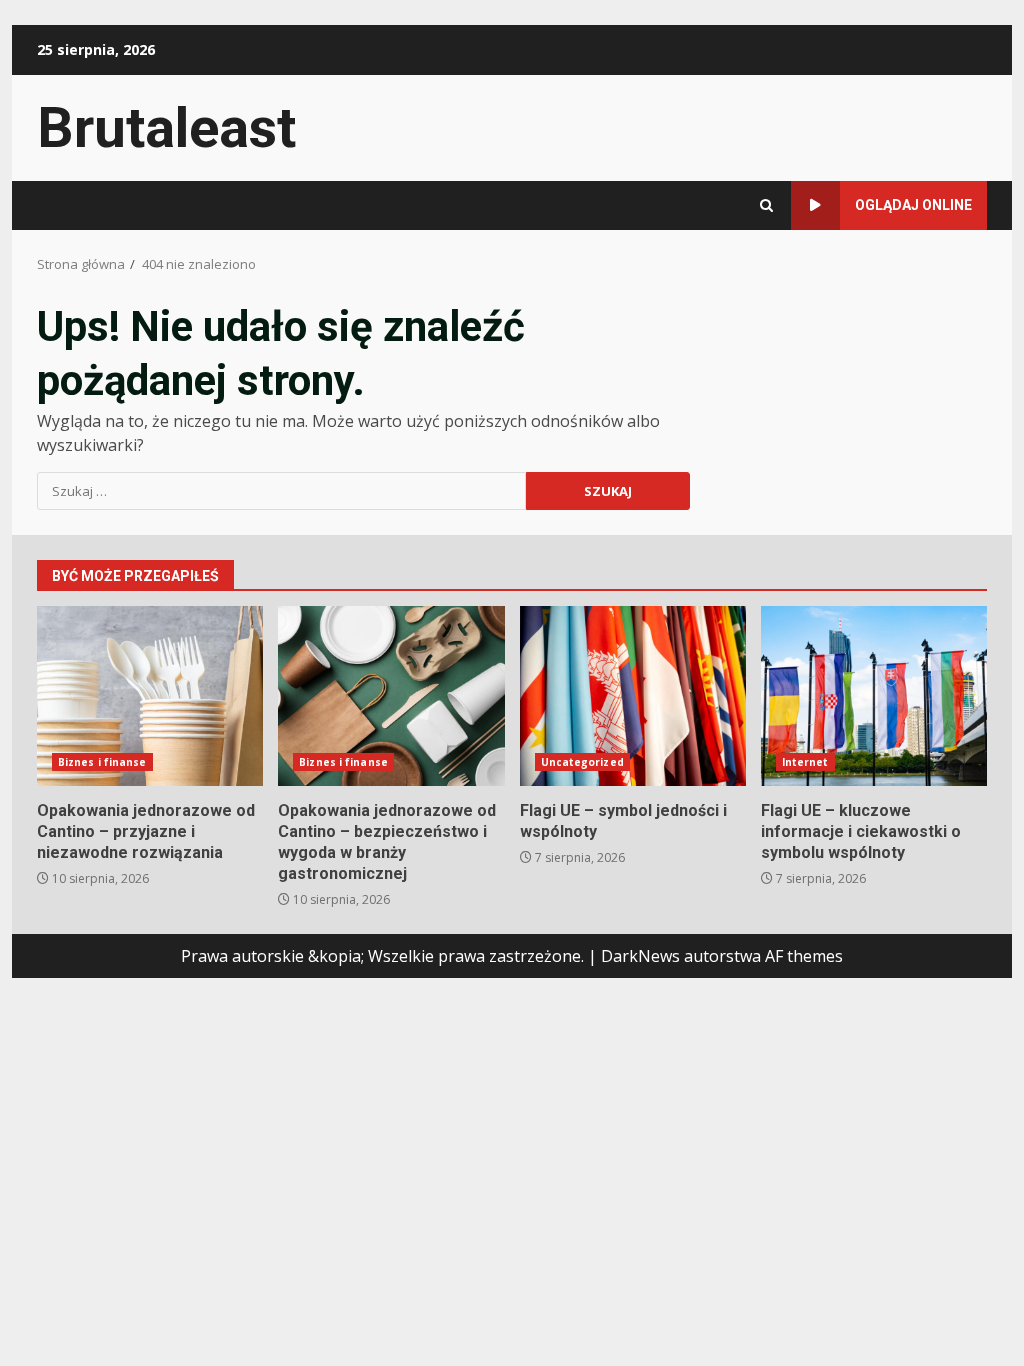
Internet (805, 762)
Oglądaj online (913, 205)
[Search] (766, 205)
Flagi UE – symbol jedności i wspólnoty (633, 696)
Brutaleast (166, 128)
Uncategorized (582, 762)
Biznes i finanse (102, 762)
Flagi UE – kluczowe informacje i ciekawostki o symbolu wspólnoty (874, 696)
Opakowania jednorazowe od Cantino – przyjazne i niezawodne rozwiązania (150, 696)
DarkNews (640, 956)
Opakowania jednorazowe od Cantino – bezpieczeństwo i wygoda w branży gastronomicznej (391, 696)
